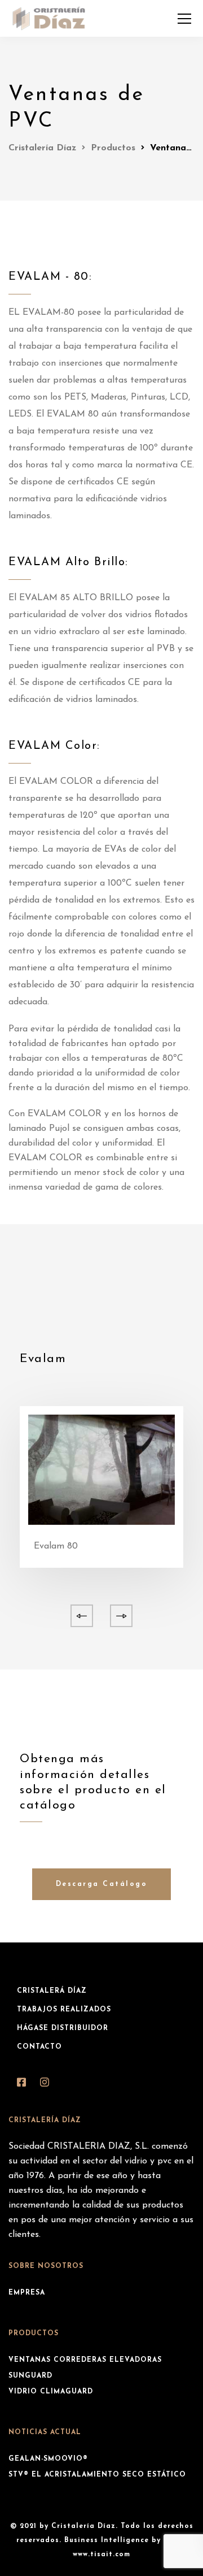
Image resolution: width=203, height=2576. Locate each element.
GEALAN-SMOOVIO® (48, 2459)
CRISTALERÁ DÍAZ (52, 1991)
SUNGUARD (30, 2376)
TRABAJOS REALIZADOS (64, 2010)
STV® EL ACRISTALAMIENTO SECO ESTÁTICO (97, 2475)
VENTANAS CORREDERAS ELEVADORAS (85, 2360)
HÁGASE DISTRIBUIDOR (63, 2028)
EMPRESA (27, 2293)
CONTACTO (39, 2047)
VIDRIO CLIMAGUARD (51, 2392)
